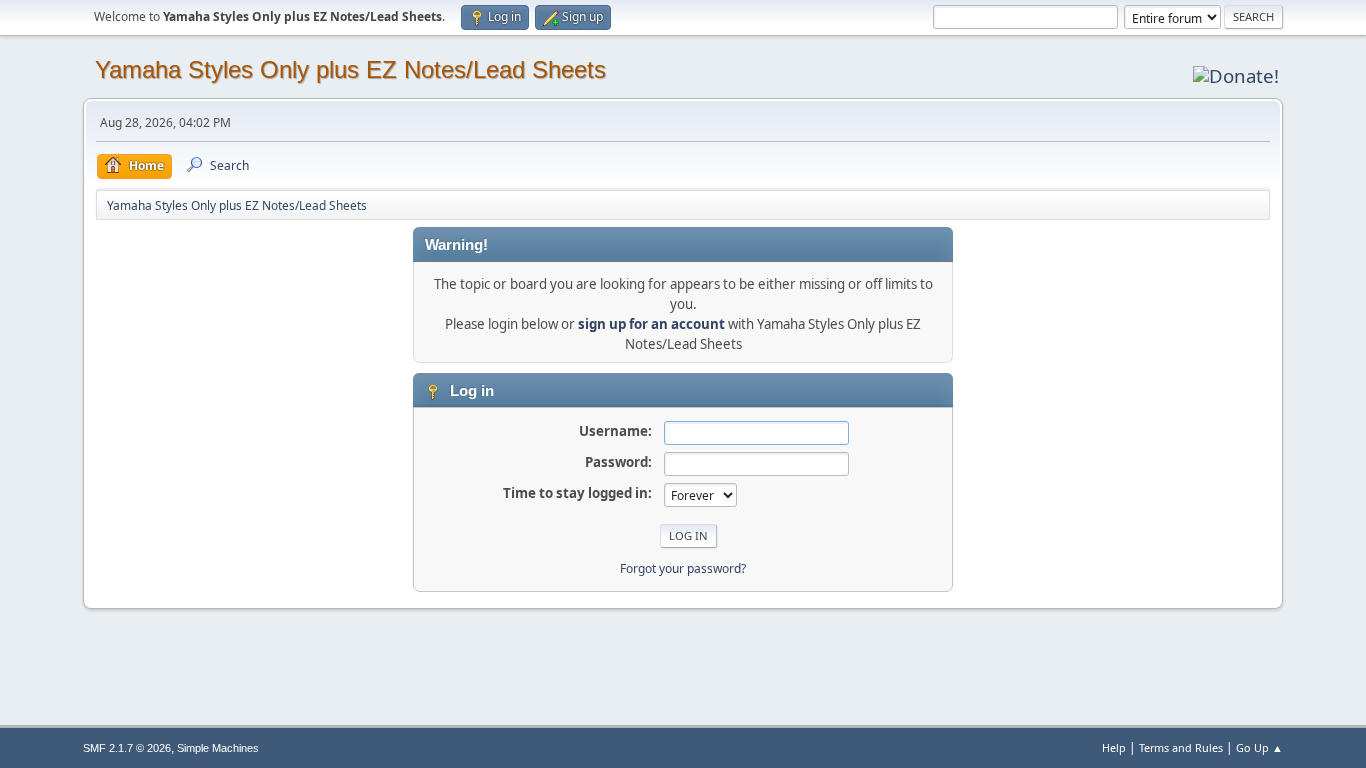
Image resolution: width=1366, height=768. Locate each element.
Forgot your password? (683, 568)
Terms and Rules (1181, 747)
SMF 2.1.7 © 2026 (127, 748)
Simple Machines (218, 748)
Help (1114, 747)
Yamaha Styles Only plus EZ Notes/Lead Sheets (350, 69)
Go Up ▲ (1259, 747)
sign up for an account (651, 324)
